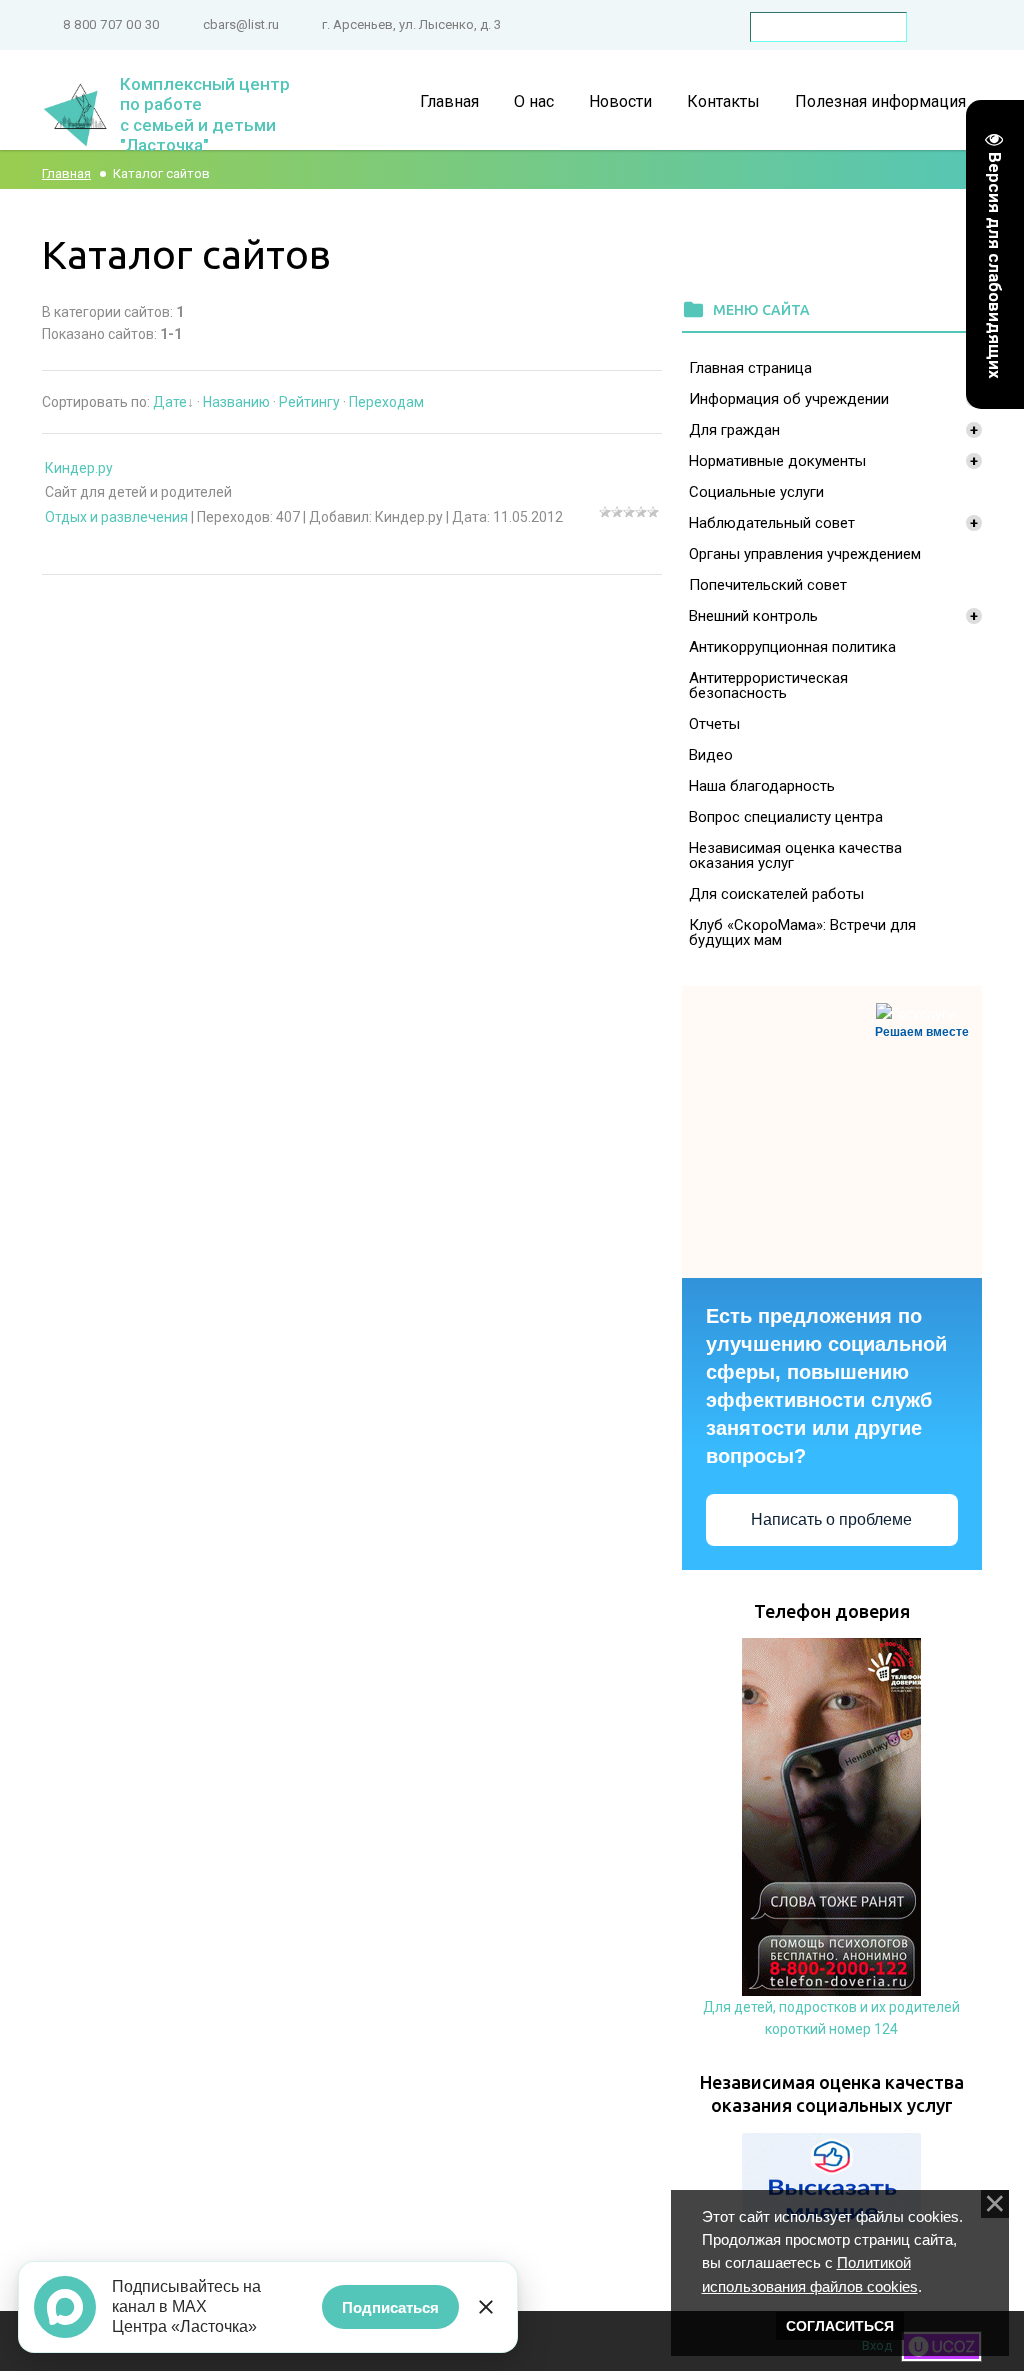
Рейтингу (309, 402)
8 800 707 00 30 (111, 24)
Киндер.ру (79, 468)
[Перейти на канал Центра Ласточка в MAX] (65, 2307)
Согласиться (840, 2326)
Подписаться (390, 2307)
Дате (170, 402)
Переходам (386, 402)
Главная (66, 173)
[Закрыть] (486, 2307)
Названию (236, 402)
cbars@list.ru (241, 24)
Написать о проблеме (831, 1519)
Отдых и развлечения (116, 517)
